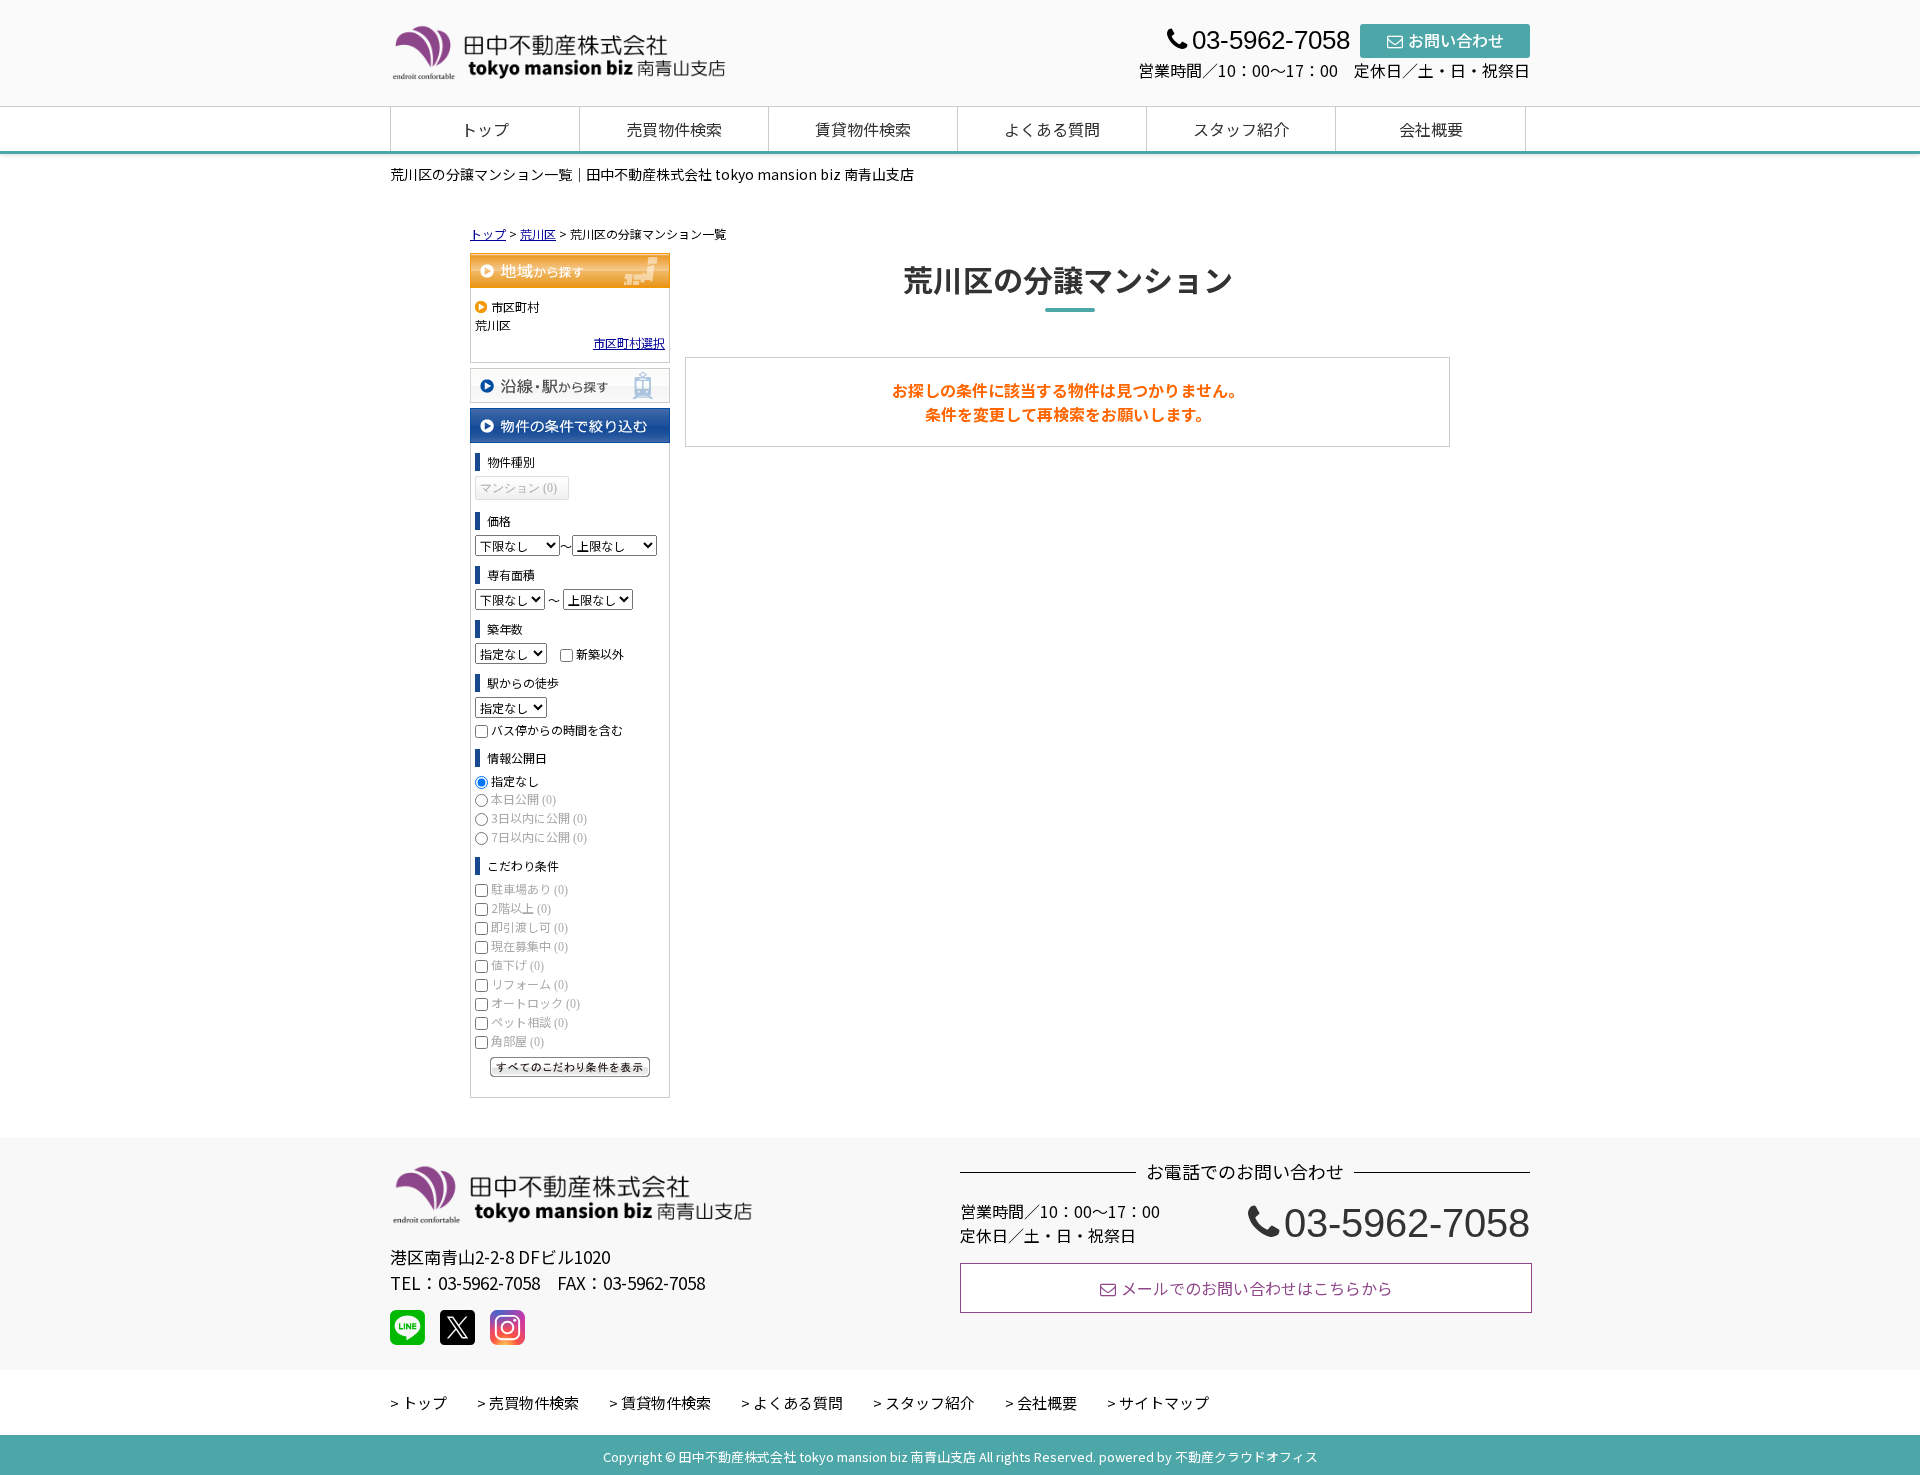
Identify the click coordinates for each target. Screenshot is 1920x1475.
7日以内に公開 (539, 836)
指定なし (515, 780)
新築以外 (600, 653)
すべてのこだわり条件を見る (570, 1067)
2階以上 (521, 907)
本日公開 (523, 798)
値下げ (517, 964)
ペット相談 (529, 1021)
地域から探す (570, 270)
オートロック (535, 1002)
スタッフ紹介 (1241, 129)
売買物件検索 (674, 129)
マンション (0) (518, 488)
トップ (485, 129)
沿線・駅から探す (570, 385)
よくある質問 (1052, 129)
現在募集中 (529, 945)
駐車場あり (529, 888)
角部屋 (517, 1040)
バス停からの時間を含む (557, 729)
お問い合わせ (1456, 40)
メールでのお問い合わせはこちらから (1257, 1288)
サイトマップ (1164, 1402)
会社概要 (1431, 129)
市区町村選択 (629, 342)
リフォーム (529, 983)
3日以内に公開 (539, 817)
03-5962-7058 (1407, 1223)
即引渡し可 (529, 926)
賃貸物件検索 (863, 129)
